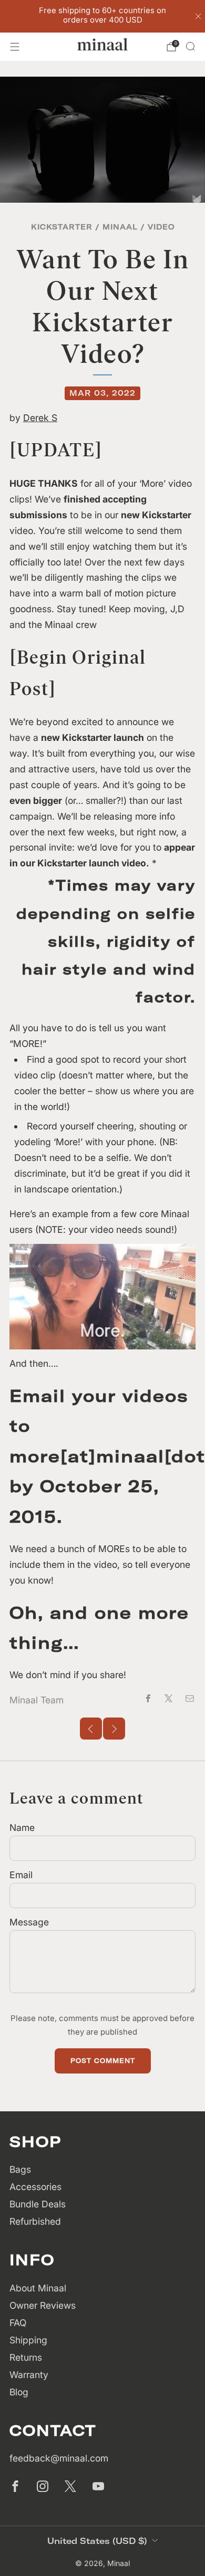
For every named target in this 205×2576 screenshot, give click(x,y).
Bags (20, 2169)
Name (22, 1828)
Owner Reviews (43, 2305)
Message (29, 1922)
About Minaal (38, 2288)
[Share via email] (190, 1698)
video (161, 227)
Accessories (35, 2187)
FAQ (18, 2323)
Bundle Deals (38, 2204)
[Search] (190, 46)
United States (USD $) (97, 2541)
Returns (26, 2357)
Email (21, 1875)
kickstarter (62, 227)
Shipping (28, 2340)
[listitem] (103, 16)
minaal (120, 227)
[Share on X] (169, 1698)
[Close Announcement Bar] (198, 16)
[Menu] (15, 47)
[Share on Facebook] (148, 1698)
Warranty (29, 2375)
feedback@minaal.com (59, 2458)
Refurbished (35, 2221)
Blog (19, 2392)
